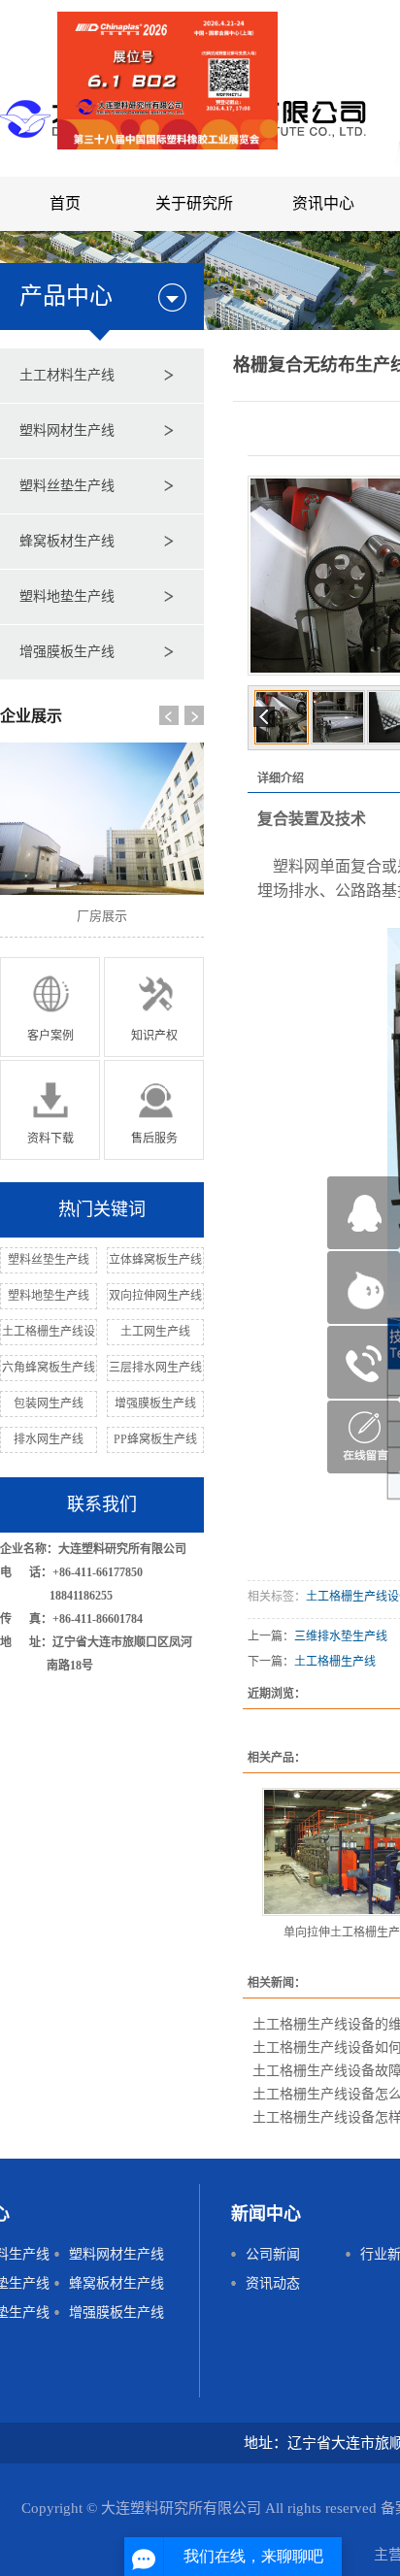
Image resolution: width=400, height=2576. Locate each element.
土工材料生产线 (67, 375)
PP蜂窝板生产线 (155, 1439)
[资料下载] (50, 1109)
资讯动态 (273, 2283)
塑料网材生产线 (67, 430)
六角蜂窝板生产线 (49, 1368)
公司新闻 (273, 2254)
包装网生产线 (49, 1404)
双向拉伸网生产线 (155, 1296)
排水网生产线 (49, 1439)
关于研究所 (194, 203)
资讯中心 (323, 203)
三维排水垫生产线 (341, 1636)
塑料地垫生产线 (67, 596)
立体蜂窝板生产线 (155, 1260)
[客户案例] (50, 1006)
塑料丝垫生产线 (67, 486)
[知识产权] (154, 1006)
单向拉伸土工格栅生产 (342, 1932)
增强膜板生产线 (67, 652)
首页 (65, 203)
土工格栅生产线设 (49, 1332)
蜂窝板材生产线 (67, 541)
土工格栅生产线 (335, 1662)
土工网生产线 (155, 1332)
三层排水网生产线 (155, 1368)
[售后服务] (154, 1109)
